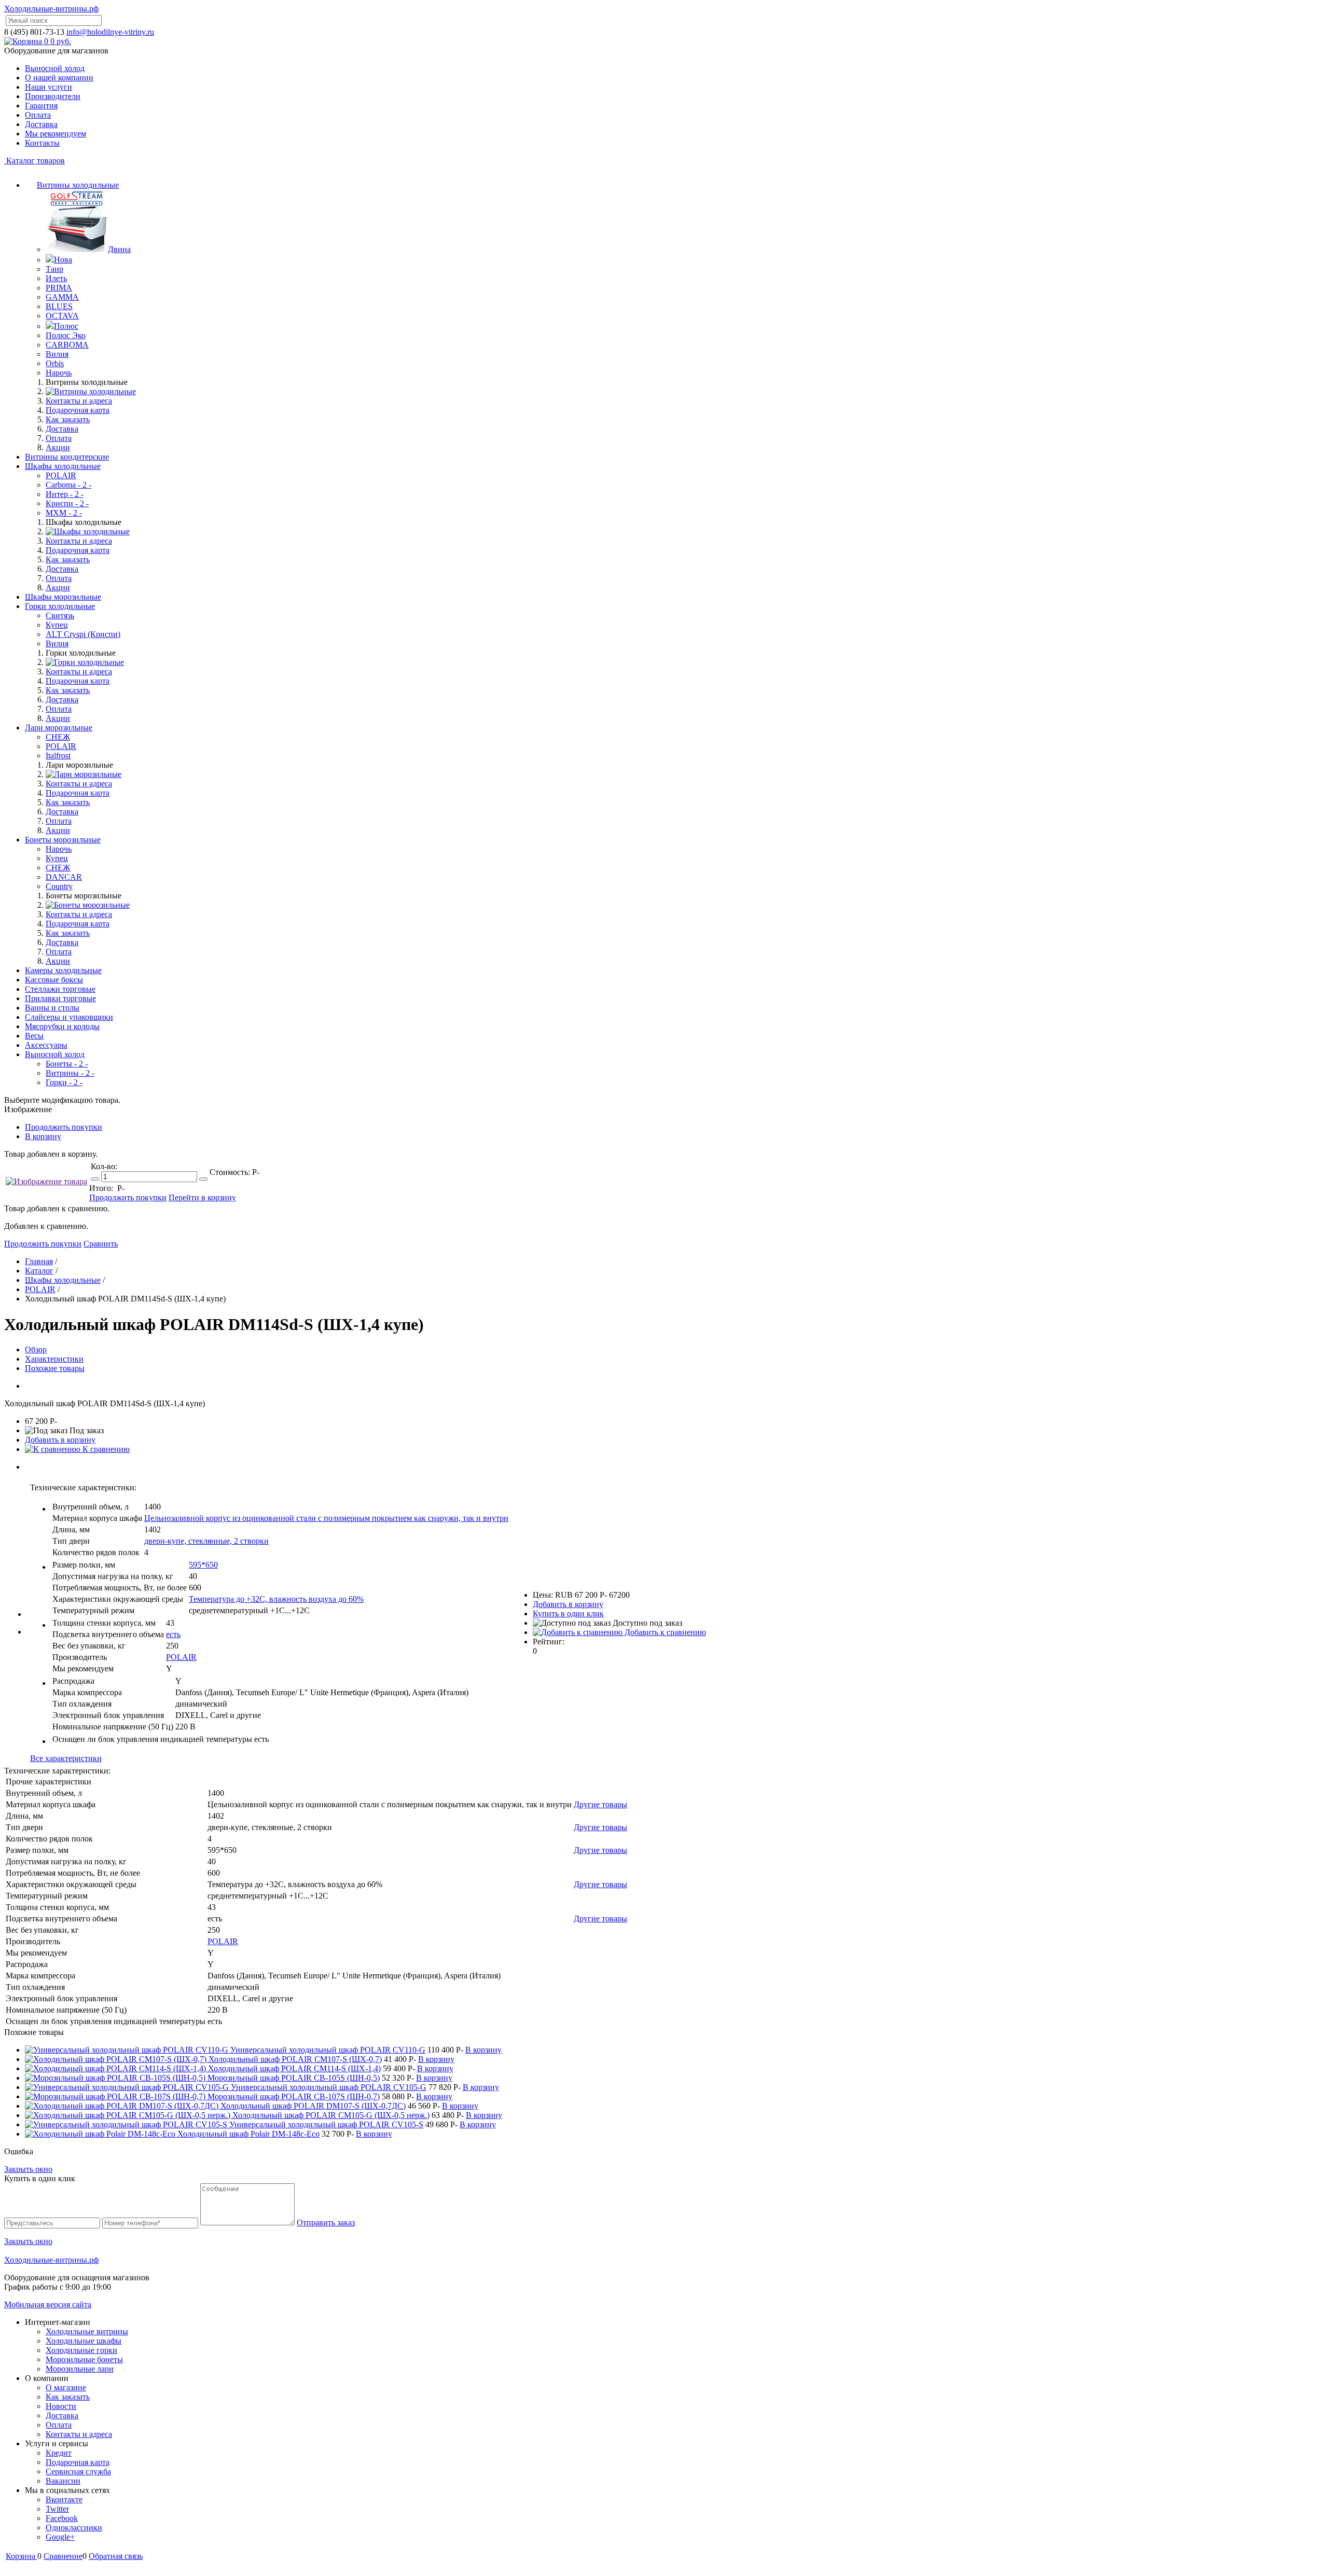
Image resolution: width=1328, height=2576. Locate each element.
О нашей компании (59, 78)
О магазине (66, 2387)
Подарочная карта (78, 410)
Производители (53, 96)
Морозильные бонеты (84, 2359)
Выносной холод (55, 68)
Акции (58, 447)
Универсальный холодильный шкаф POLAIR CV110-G (328, 2050)
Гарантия (41, 106)
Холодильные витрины (87, 2331)
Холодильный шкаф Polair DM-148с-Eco (248, 2134)
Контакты (42, 143)
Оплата (38, 115)
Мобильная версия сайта (48, 2304)
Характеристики (54, 1359)
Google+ (60, 2537)
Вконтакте (64, 2499)
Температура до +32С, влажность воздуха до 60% (276, 1599)
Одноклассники (74, 2527)
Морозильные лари (80, 2369)
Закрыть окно (28, 2169)
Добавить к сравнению (664, 1632)
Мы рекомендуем (56, 134)
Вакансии (63, 2481)
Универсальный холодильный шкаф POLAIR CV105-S (326, 2124)
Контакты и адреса (79, 401)
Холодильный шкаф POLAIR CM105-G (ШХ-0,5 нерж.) (331, 2115)
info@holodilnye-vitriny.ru (110, 32)
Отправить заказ (326, 2222)
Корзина (22, 2556)
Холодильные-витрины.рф (51, 9)
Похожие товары (55, 1368)
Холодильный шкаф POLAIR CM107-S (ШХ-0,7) (295, 2059)
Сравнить (101, 1244)
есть (173, 1634)
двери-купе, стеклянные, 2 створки (206, 1541)
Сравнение (63, 2556)
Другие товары (600, 1804)
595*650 (203, 1565)
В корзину (43, 1136)
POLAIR (181, 1657)
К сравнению (105, 1449)
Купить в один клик (568, 1614)
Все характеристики (66, 1758)
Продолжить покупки (64, 1127)
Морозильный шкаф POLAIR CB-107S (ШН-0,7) (294, 2096)
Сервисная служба (78, 2471)
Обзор (36, 1349)
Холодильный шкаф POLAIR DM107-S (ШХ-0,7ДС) (313, 2106)
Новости (61, 2406)
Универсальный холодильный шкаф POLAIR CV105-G (329, 2087)
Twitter (57, 2509)
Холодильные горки (81, 2350)
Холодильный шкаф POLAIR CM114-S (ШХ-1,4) (294, 2068)
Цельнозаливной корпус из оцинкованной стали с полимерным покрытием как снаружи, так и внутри (326, 1518)
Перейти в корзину (202, 1197)
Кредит (59, 2453)
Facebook (62, 2518)
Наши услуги (49, 87)
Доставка (41, 124)
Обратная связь (116, 2556)
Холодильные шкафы (84, 2341)
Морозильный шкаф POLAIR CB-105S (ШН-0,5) (294, 2078)
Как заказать (68, 419)
